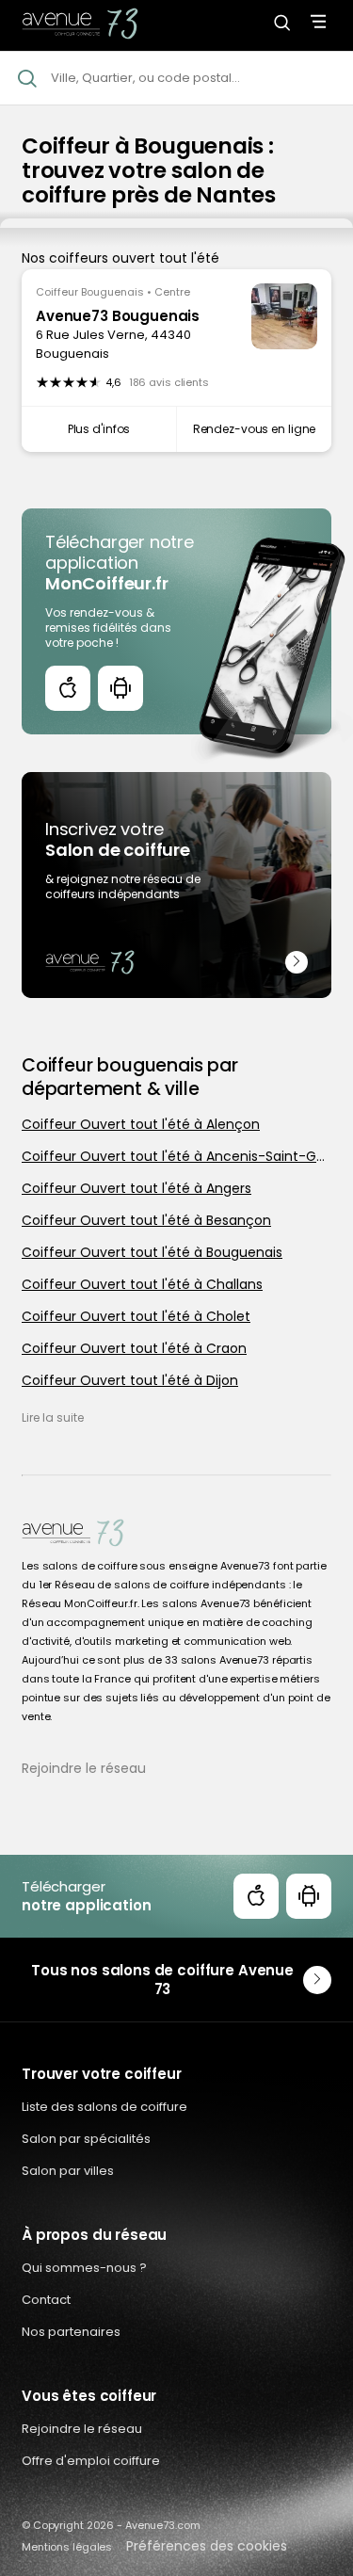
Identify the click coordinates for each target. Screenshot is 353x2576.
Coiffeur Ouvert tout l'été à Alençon (141, 1124)
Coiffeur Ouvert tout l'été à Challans (142, 1284)
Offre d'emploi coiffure (91, 2461)
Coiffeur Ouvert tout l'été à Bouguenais (152, 1252)
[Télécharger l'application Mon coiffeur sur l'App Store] (68, 688)
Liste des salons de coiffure (104, 2107)
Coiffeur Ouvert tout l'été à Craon (134, 1348)
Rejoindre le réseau (84, 1768)
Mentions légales (67, 2547)
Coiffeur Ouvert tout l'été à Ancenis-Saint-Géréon (176, 1156)
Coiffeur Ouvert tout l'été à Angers (136, 1188)
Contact (46, 2300)
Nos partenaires (71, 2332)
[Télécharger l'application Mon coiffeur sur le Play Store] (120, 688)
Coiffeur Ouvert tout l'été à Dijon (130, 1380)
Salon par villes (68, 2171)
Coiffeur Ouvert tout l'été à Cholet (136, 1316)
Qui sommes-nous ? (84, 2268)
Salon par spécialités (86, 2139)
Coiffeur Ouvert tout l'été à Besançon (146, 1220)
